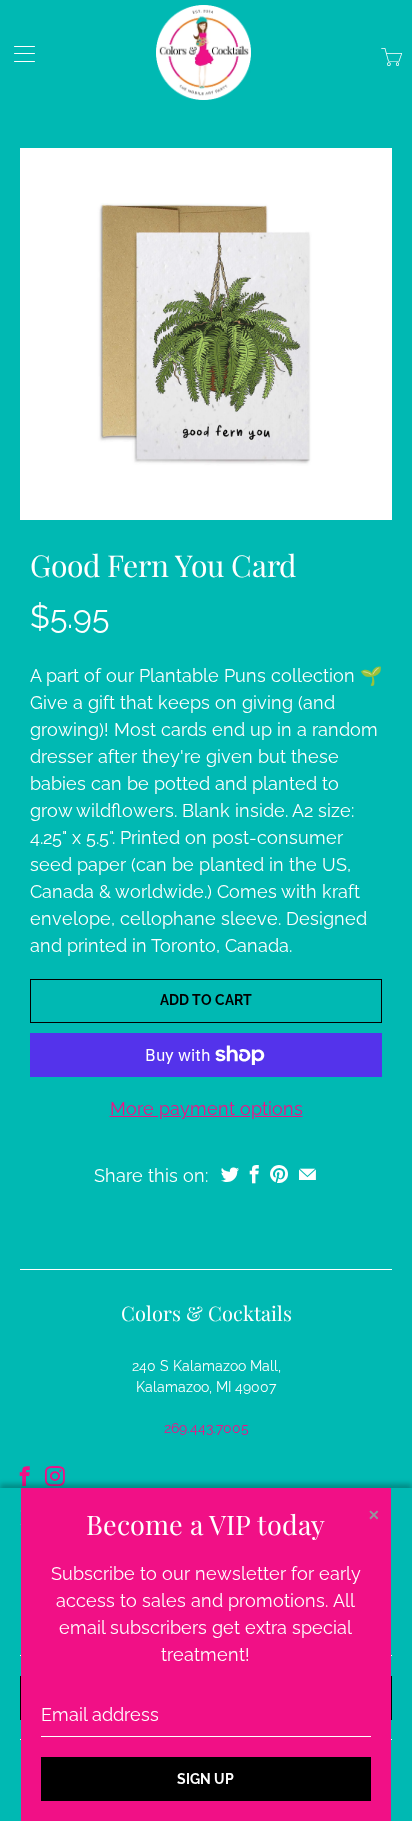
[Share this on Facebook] (254, 1174)
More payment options (206, 1108)
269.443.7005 (206, 1428)
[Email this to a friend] (307, 1174)
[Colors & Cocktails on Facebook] (25, 1476)
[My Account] (17, 53)
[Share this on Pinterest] (279, 1174)
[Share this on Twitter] (230, 1174)
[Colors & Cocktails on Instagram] (55, 1476)
